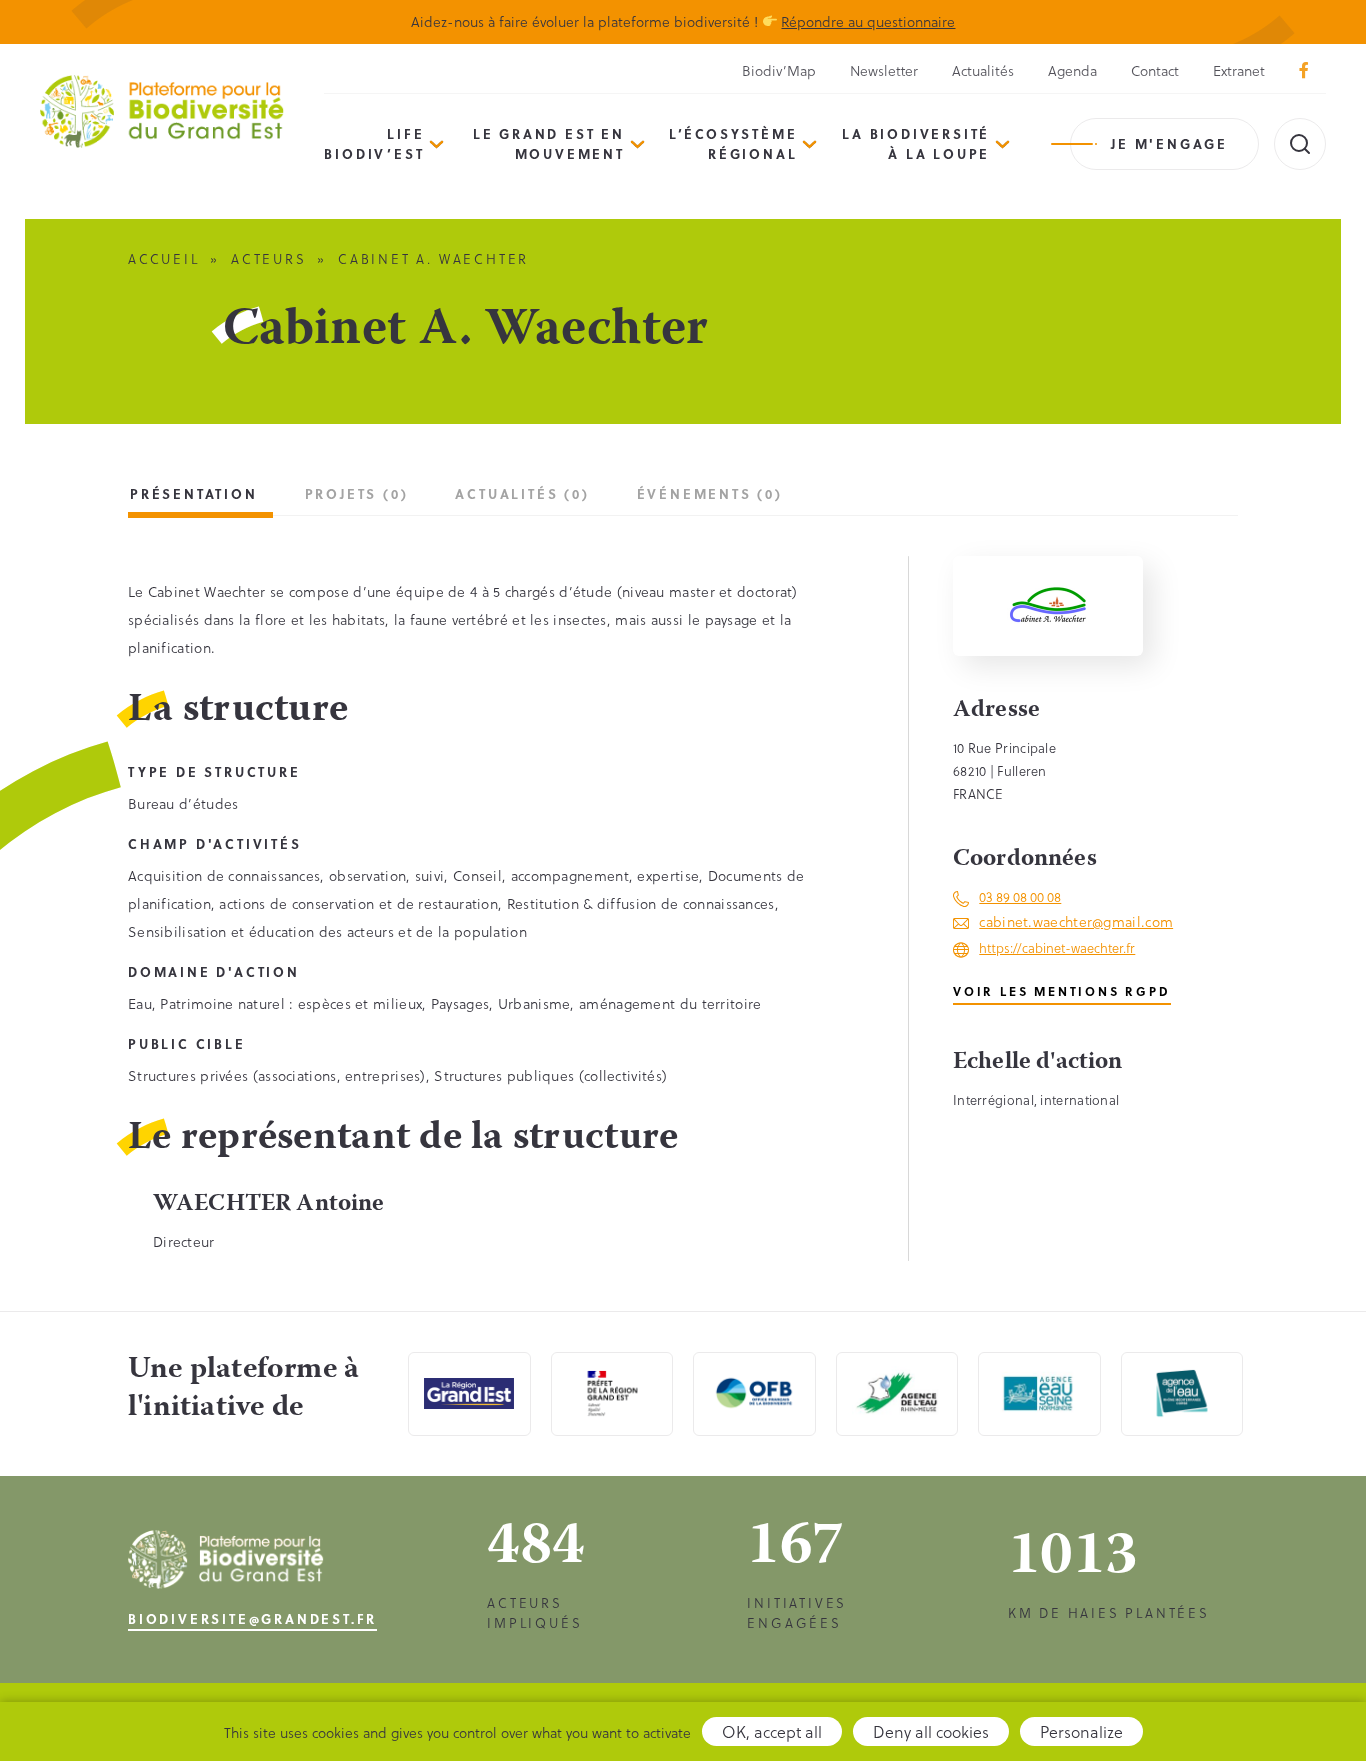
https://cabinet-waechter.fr (1057, 947)
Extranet (1239, 70)
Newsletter (884, 70)
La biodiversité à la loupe (916, 143)
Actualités (983, 70)
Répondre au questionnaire (868, 21)
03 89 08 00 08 (1020, 896)
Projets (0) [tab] (357, 493)
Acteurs (269, 258)
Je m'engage (1169, 143)
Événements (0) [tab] (710, 493)
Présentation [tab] (194, 493)
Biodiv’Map (779, 70)
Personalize (1081, 1731)
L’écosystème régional (733, 143)
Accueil (164, 258)
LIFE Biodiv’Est (374, 143)
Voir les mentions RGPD (1062, 991)
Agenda (1072, 70)
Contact (1155, 70)
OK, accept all (772, 1731)
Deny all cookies (931, 1731)
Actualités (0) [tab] (522, 493)
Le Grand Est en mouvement (549, 143)
